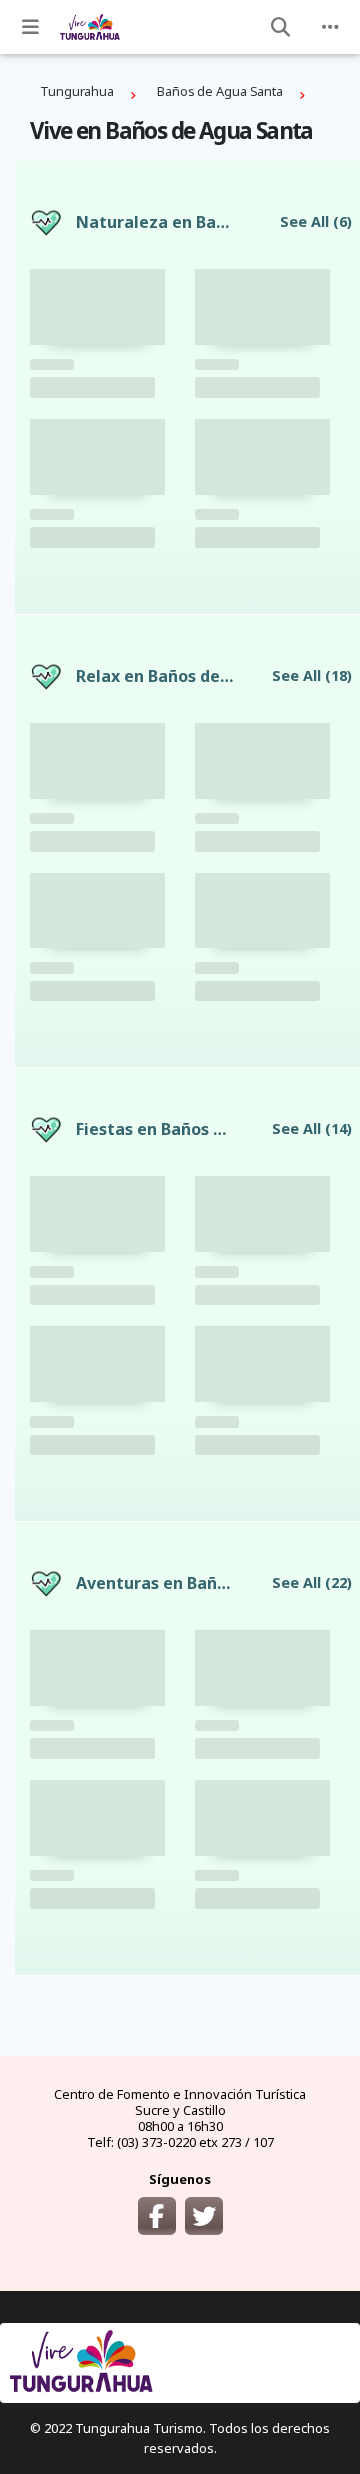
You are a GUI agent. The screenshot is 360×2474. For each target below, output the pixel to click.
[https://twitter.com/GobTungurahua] (204, 2216)
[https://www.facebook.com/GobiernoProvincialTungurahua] (157, 2216)
